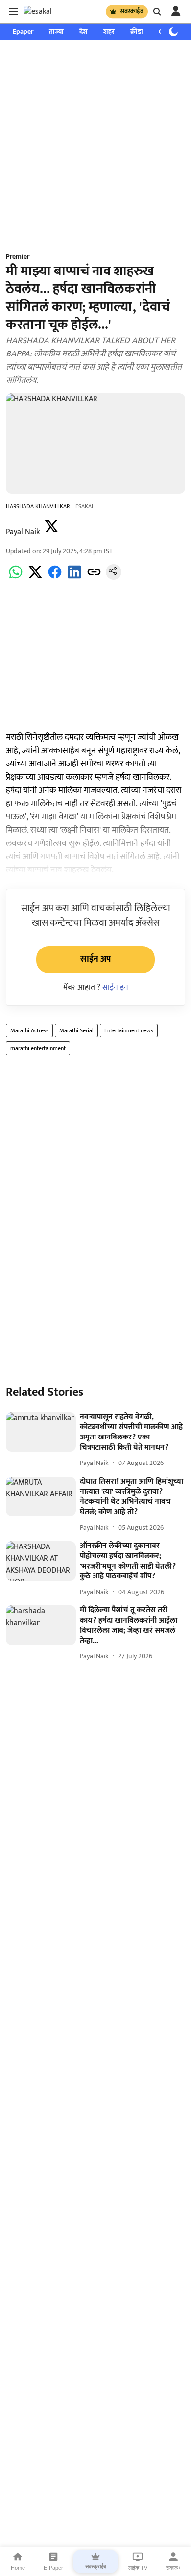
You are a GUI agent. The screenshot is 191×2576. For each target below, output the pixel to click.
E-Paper (53, 2568)
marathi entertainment (38, 1048)
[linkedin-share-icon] (74, 578)
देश (84, 32)
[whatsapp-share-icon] (16, 578)
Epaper (23, 32)
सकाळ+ (173, 2568)
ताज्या (56, 32)
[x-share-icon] (35, 578)
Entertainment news (129, 1030)
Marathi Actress (29, 1030)
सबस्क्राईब (132, 11)
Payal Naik (23, 532)
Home (18, 2568)
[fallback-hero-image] (41, 1432)
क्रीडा (137, 32)
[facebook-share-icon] (55, 578)
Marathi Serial (76, 1030)
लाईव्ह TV (138, 2568)
